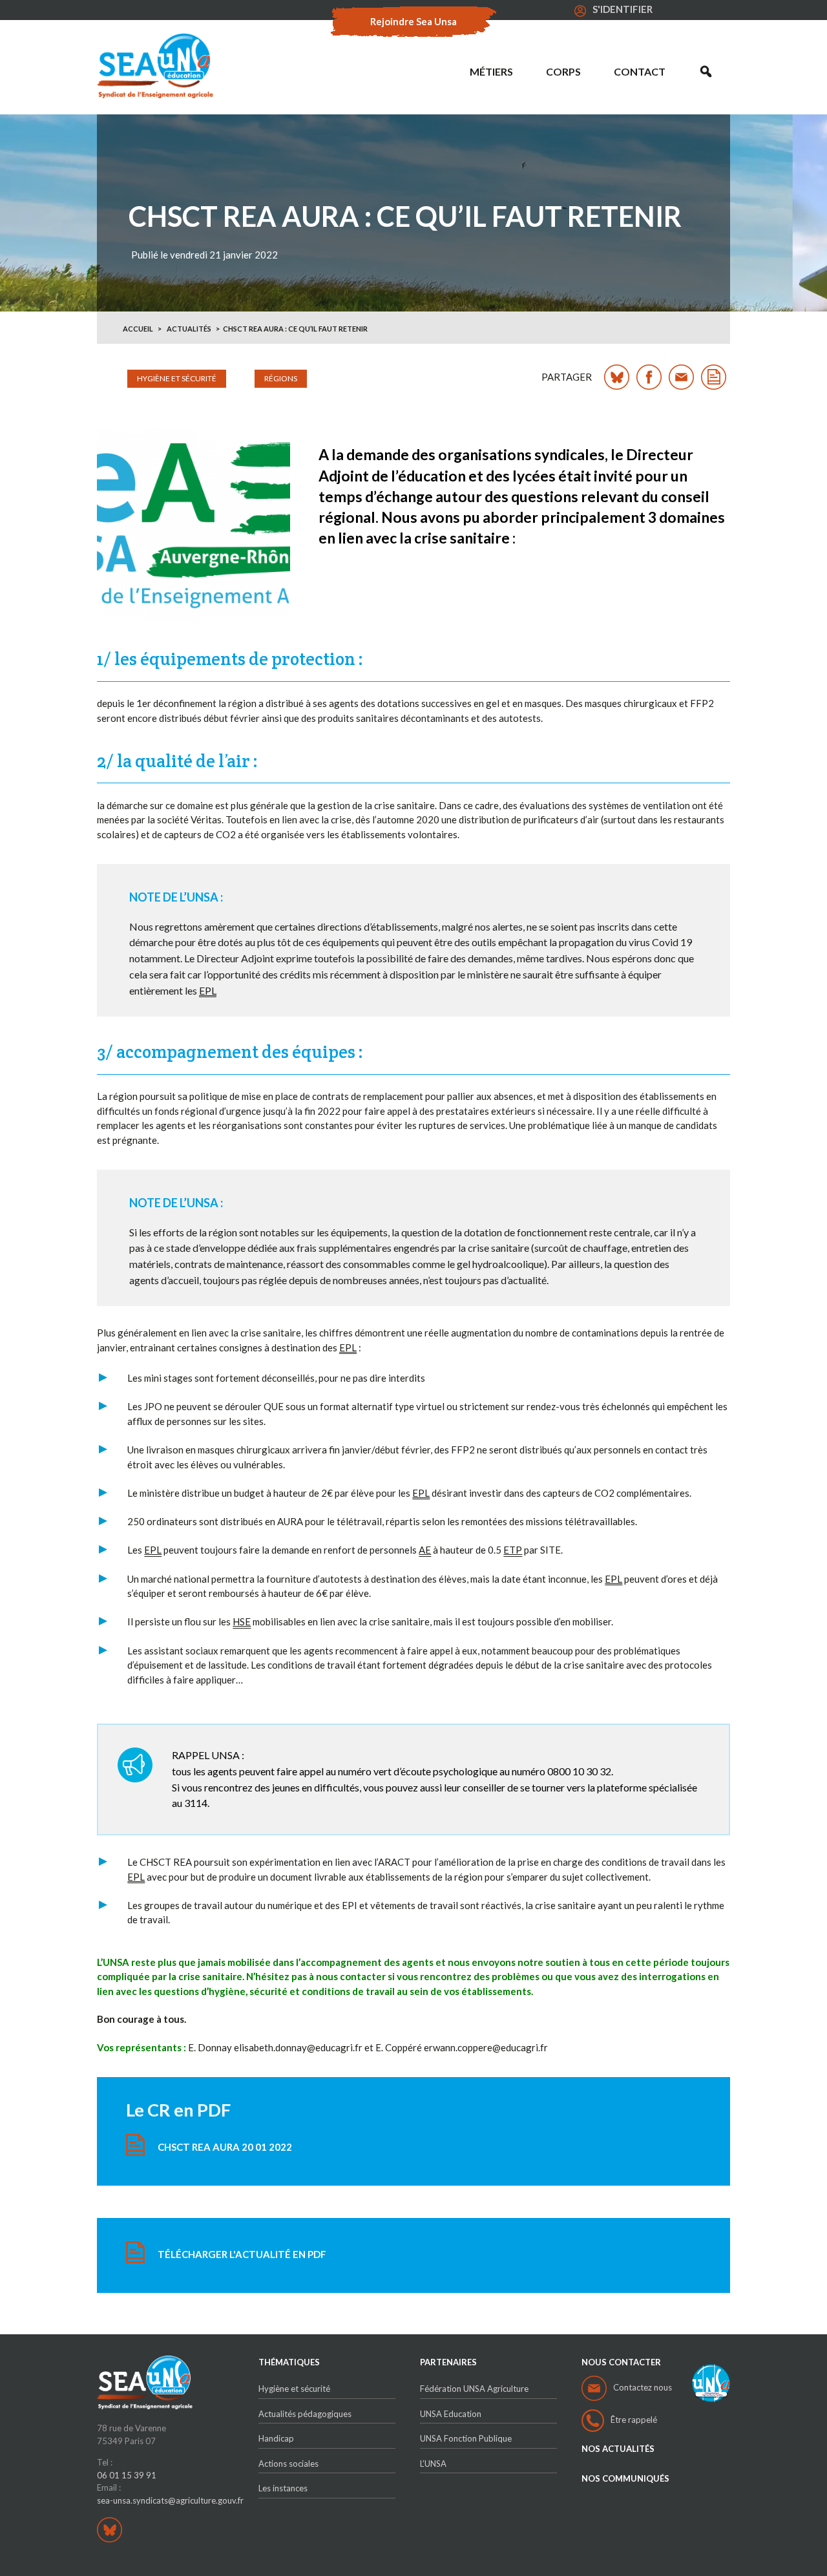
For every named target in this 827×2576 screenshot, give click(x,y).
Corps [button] (563, 71)
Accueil (138, 329)
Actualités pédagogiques (305, 2414)
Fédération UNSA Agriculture (474, 2389)
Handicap (276, 2438)
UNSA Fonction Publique (466, 2438)
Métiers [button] (491, 71)
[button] (706, 72)
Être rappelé (634, 2420)
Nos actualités (618, 2449)
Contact (640, 71)
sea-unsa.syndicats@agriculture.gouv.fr (170, 2500)
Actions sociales (288, 2464)
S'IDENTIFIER (623, 9)
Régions (281, 378)
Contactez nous (643, 2387)
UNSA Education (451, 2414)
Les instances (283, 2488)
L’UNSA (433, 2464)
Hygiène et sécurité (177, 378)
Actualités (189, 329)
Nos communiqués (625, 2479)
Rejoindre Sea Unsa (413, 21)
